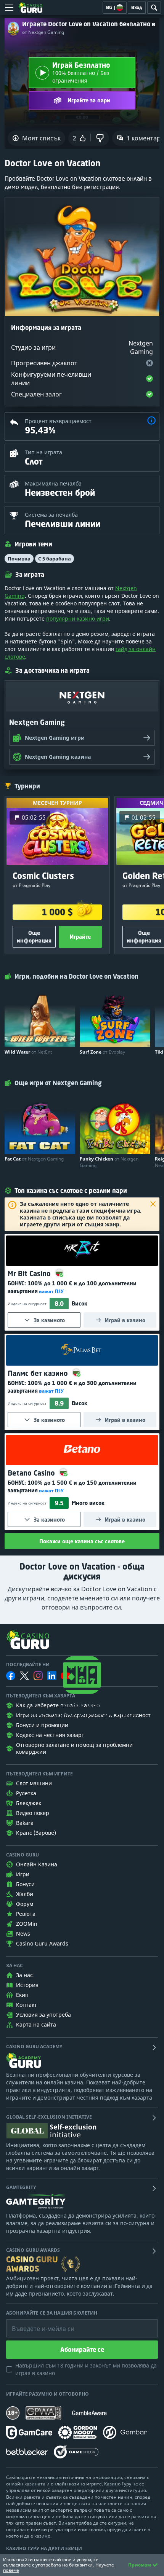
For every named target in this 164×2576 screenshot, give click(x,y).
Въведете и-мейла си (35, 2323)
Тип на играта (43, 452)
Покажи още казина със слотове (82, 1541)
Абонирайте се (82, 2350)
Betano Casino (32, 1473)
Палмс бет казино (39, 1373)
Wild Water (28, 1052)
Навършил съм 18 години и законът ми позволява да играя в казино (86, 2369)
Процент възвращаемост (58, 421)
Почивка (19, 559)
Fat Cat (34, 1159)
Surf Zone (102, 1052)
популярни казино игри (78, 619)
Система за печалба (51, 515)
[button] (151, 421)
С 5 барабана (55, 559)
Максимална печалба (53, 483)
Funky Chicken (109, 1162)
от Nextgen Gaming (43, 32)
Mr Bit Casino (30, 1274)
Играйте (80, 937)
